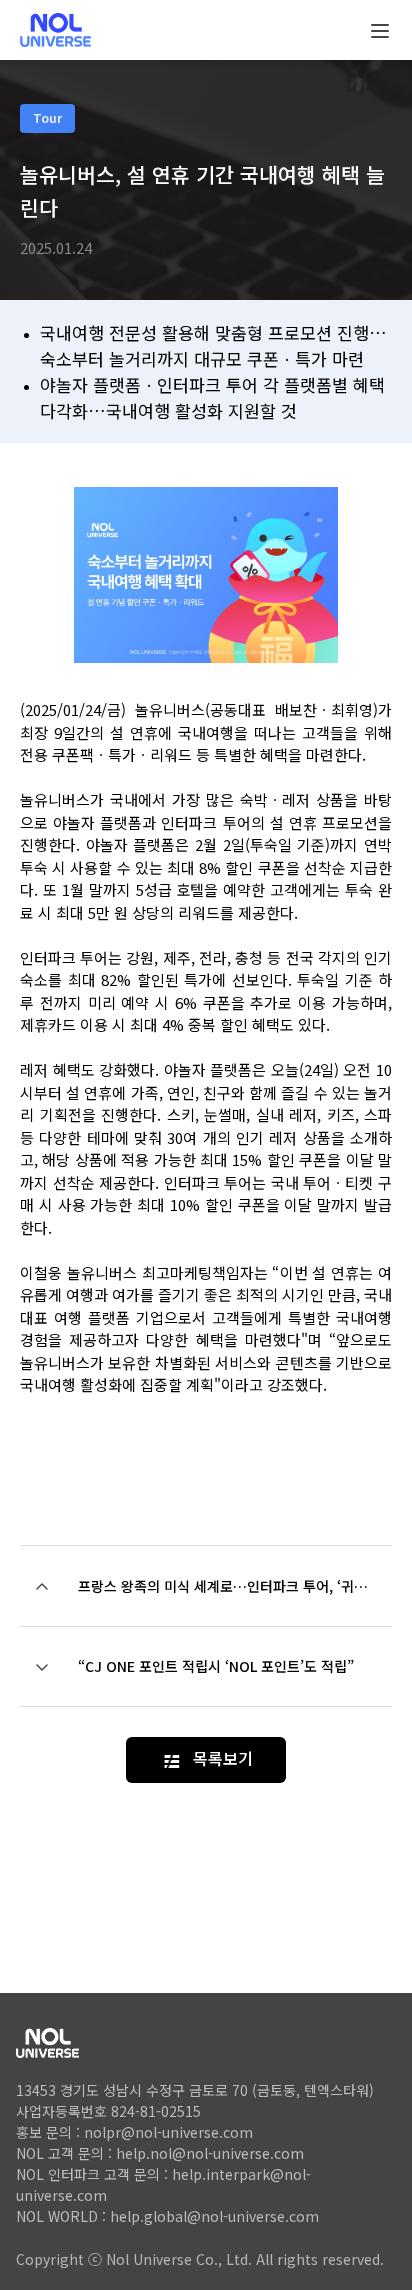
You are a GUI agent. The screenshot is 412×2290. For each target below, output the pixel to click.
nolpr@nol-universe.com (168, 2132)
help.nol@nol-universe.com (210, 2153)
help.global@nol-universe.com (214, 2216)
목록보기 (223, 1758)
